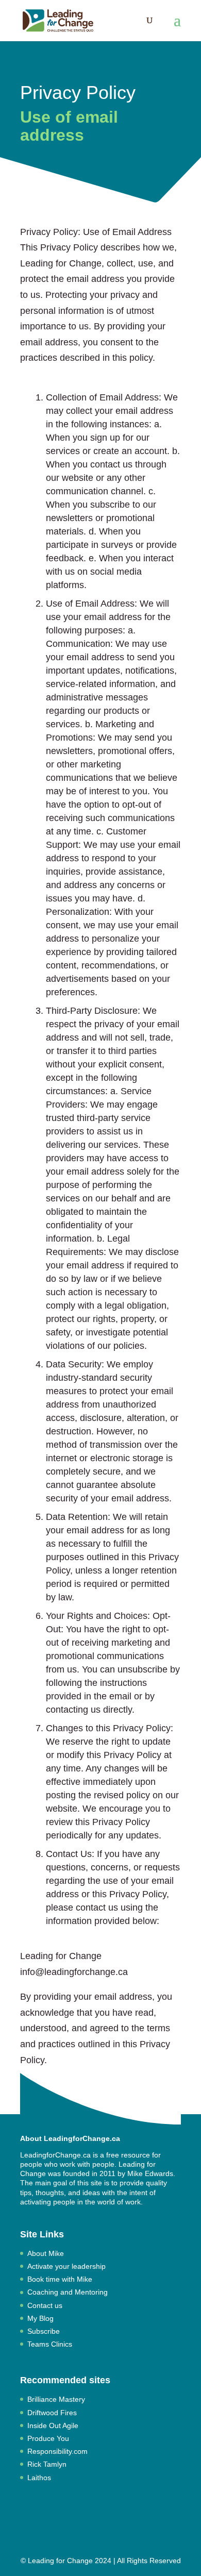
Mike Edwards (150, 2173)
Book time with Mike (60, 2279)
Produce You (48, 2438)
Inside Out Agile (53, 2426)
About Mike (46, 2253)
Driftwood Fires (52, 2413)
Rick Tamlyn (47, 2464)
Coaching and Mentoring (68, 2292)
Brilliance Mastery (56, 2399)
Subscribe (44, 2331)
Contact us (45, 2305)
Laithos (39, 2478)
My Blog (40, 2318)
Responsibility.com (57, 2451)
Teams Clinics (50, 2344)
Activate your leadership (66, 2266)
